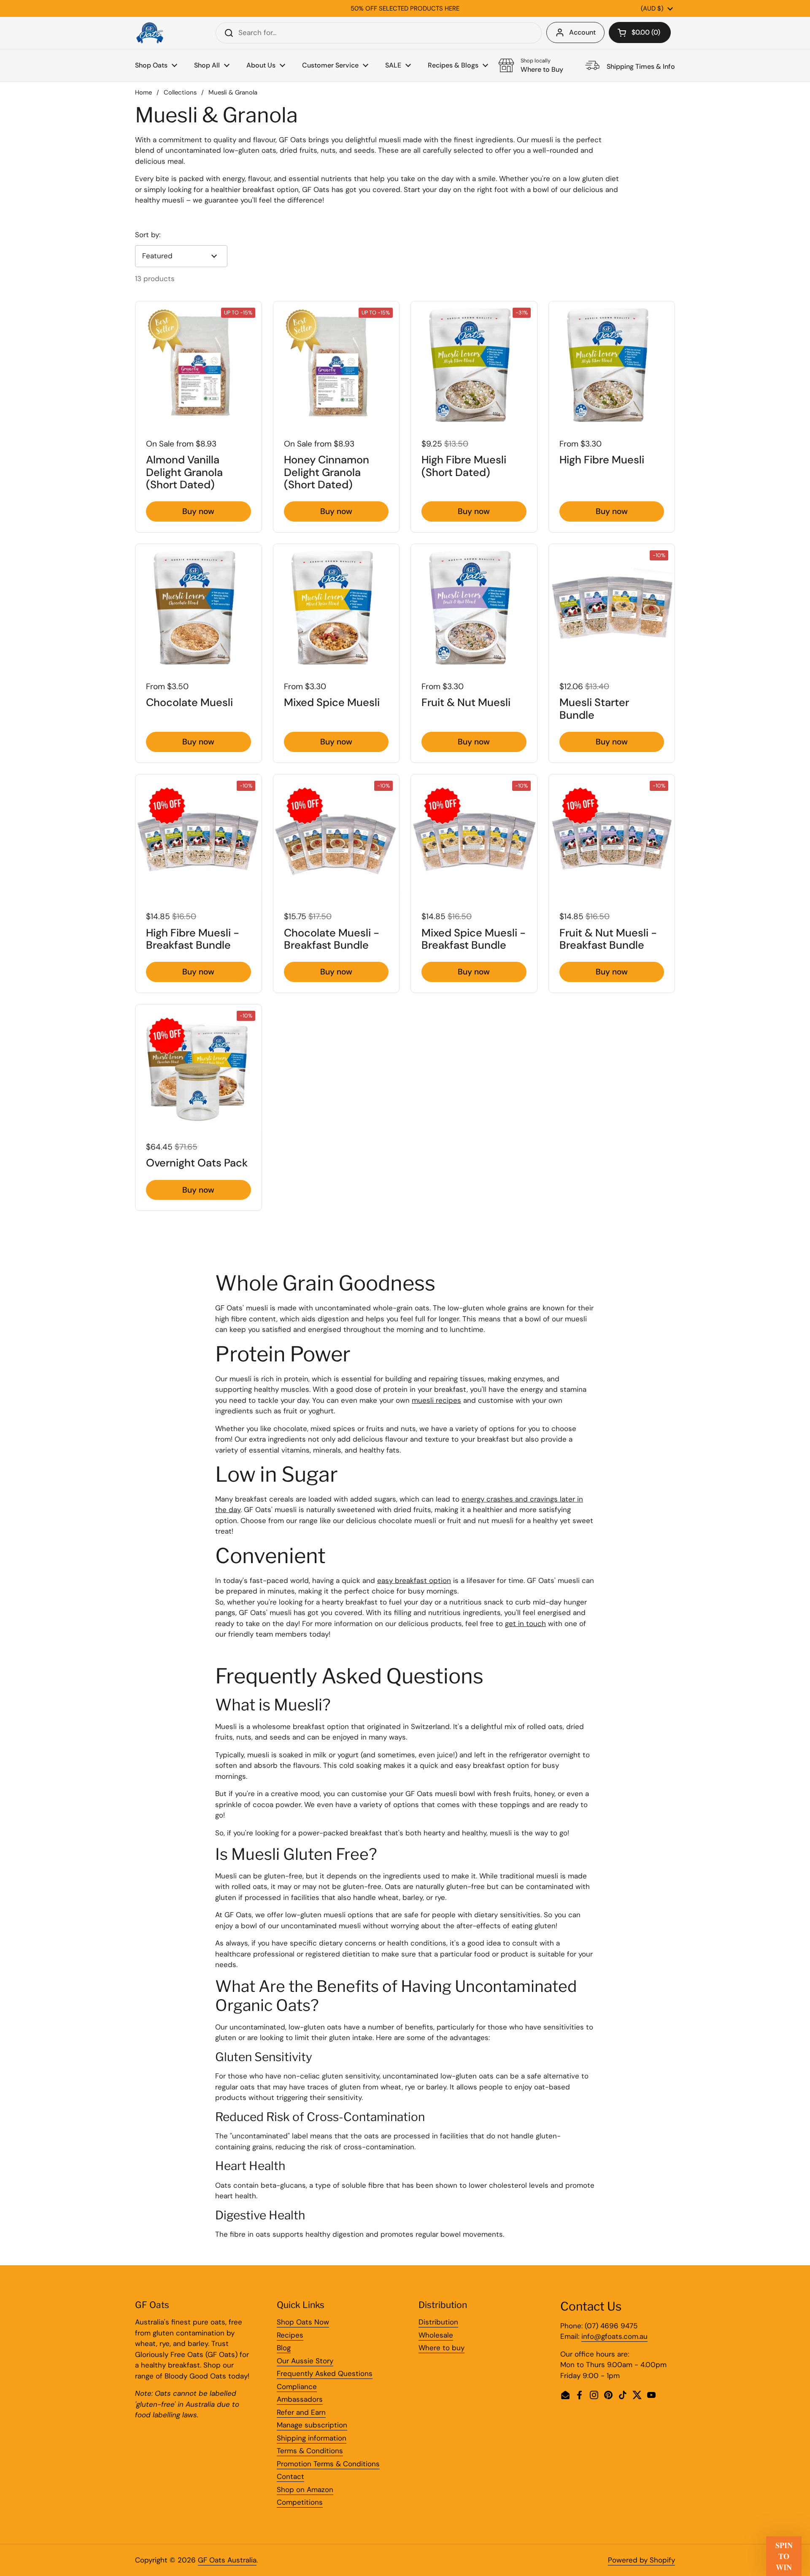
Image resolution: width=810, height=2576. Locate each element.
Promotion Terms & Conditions (328, 2464)
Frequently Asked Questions (325, 2373)
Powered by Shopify (641, 2560)
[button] (640, 32)
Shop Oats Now (303, 2322)
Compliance (297, 2387)
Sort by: (148, 235)
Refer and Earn (301, 2412)
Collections (180, 92)
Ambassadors (300, 2399)
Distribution (438, 2322)
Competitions (300, 2502)
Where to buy (441, 2348)
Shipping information (312, 2438)
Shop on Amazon (305, 2489)
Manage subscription (312, 2425)
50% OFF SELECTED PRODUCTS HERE (405, 8)
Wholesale (436, 2335)
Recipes (290, 2335)
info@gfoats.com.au (614, 2336)
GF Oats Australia (227, 2560)
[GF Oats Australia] (150, 33)
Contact (290, 2476)
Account (582, 32)
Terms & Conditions (310, 2451)
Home (143, 92)
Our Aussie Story (305, 2361)
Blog (284, 2348)
